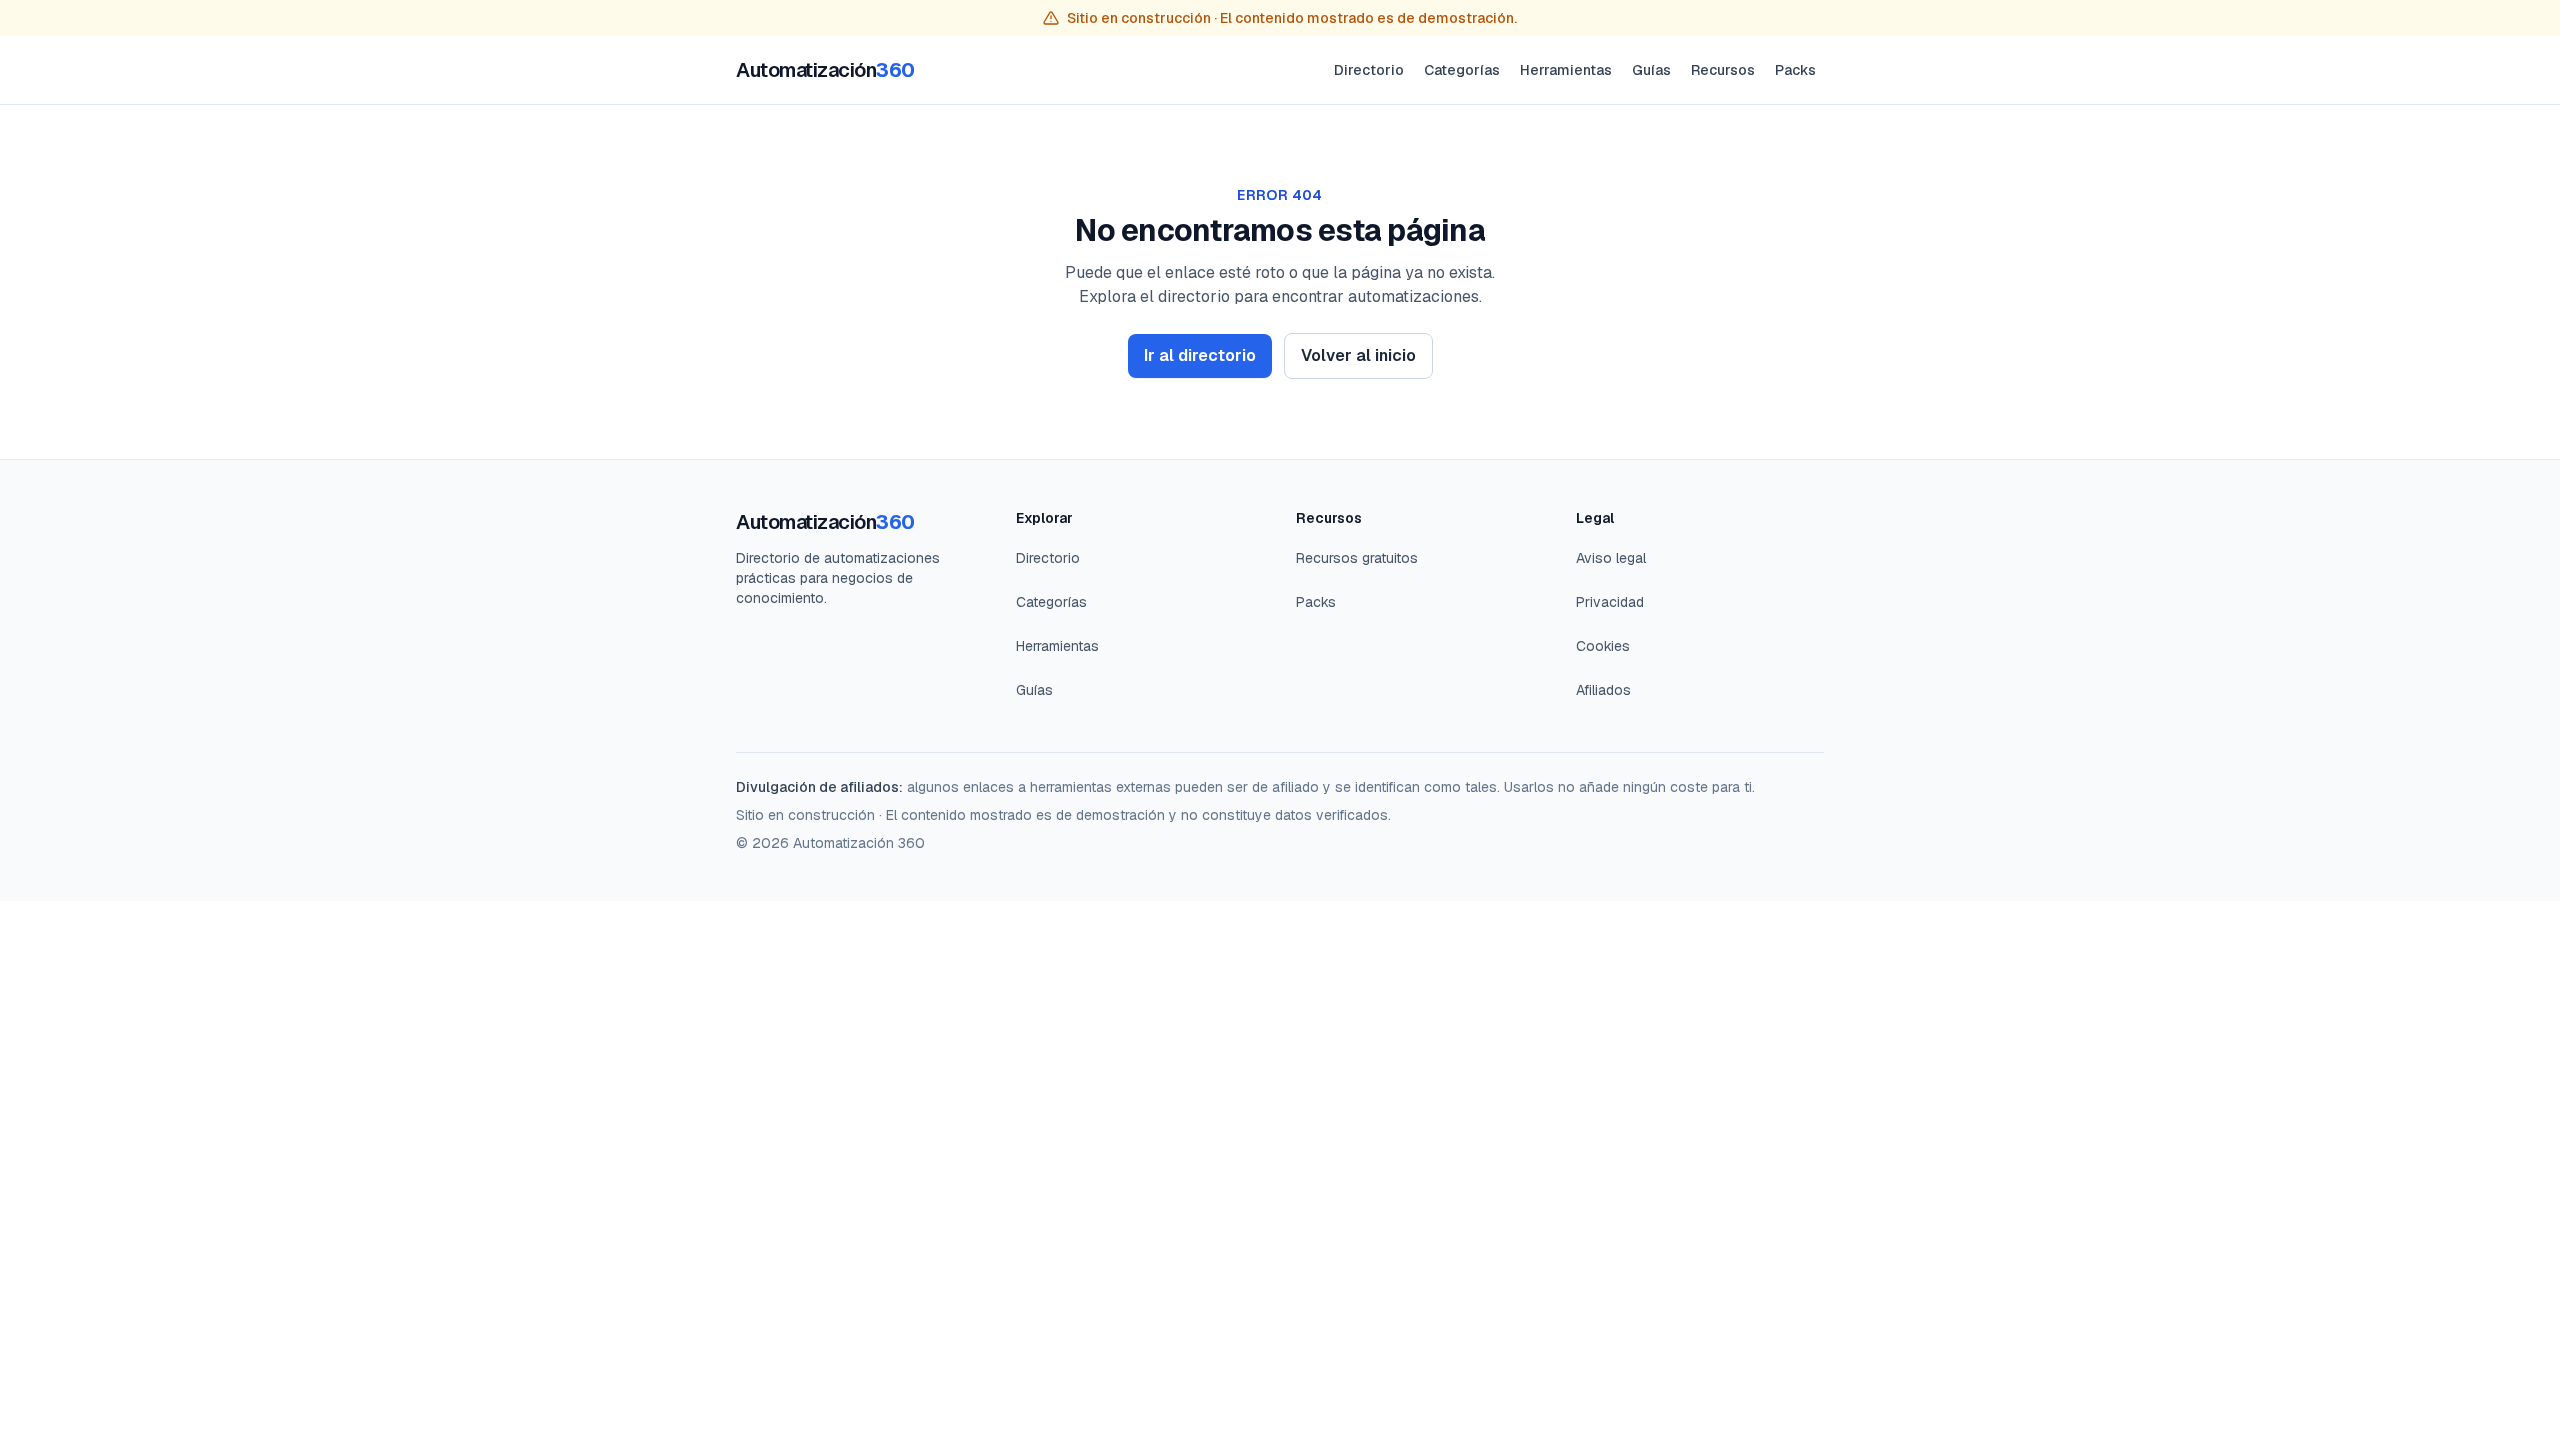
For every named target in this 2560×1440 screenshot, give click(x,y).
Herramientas (1566, 70)
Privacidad (1610, 602)
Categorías (1462, 70)
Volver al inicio (1358, 355)
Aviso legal (1611, 558)
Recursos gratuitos (1357, 558)
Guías (1651, 70)
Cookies (1603, 646)
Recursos (1723, 70)
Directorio (1369, 70)
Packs (1795, 70)
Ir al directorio (1200, 355)
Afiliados (1603, 690)
